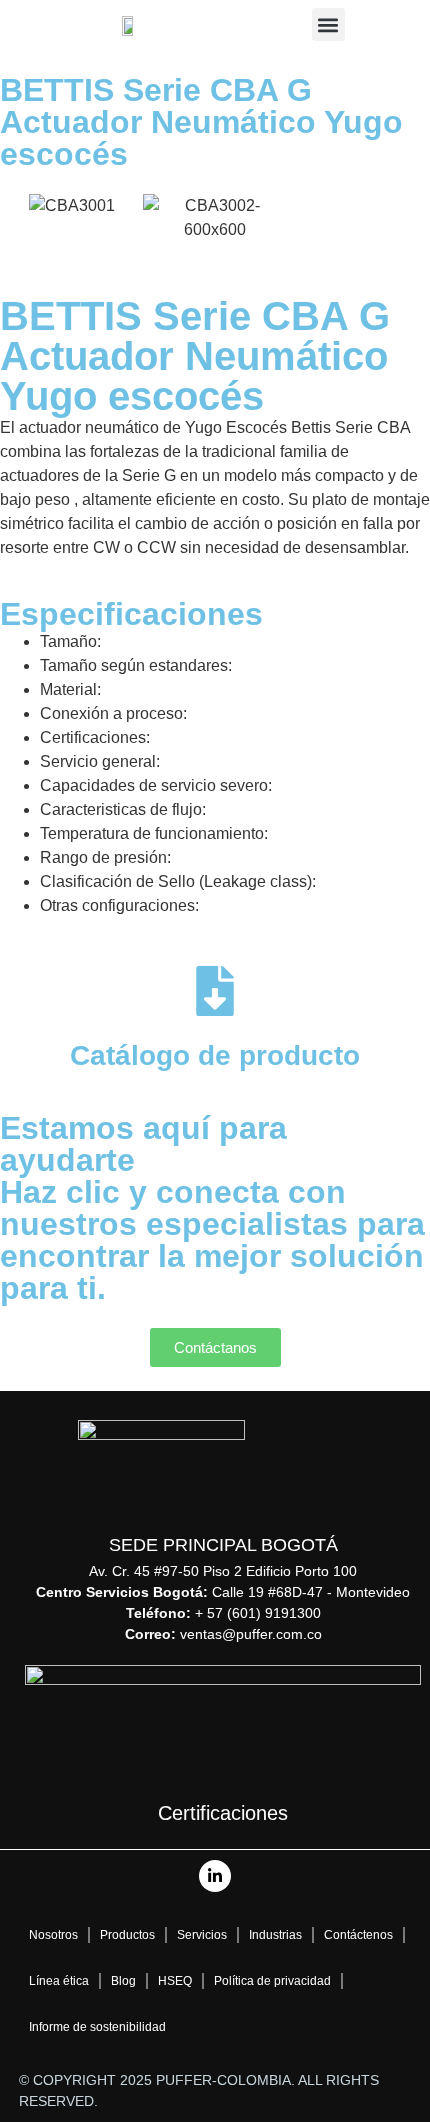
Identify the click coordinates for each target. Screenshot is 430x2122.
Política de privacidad (272, 1981)
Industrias (275, 1935)
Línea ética (59, 1981)
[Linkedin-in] (215, 1876)
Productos (127, 1935)
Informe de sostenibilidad (97, 2027)
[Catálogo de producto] (215, 991)
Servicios (202, 1935)
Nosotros (53, 1935)
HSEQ (175, 1981)
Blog (123, 1981)
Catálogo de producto (215, 1055)
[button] (328, 24)
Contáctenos (358, 1935)
